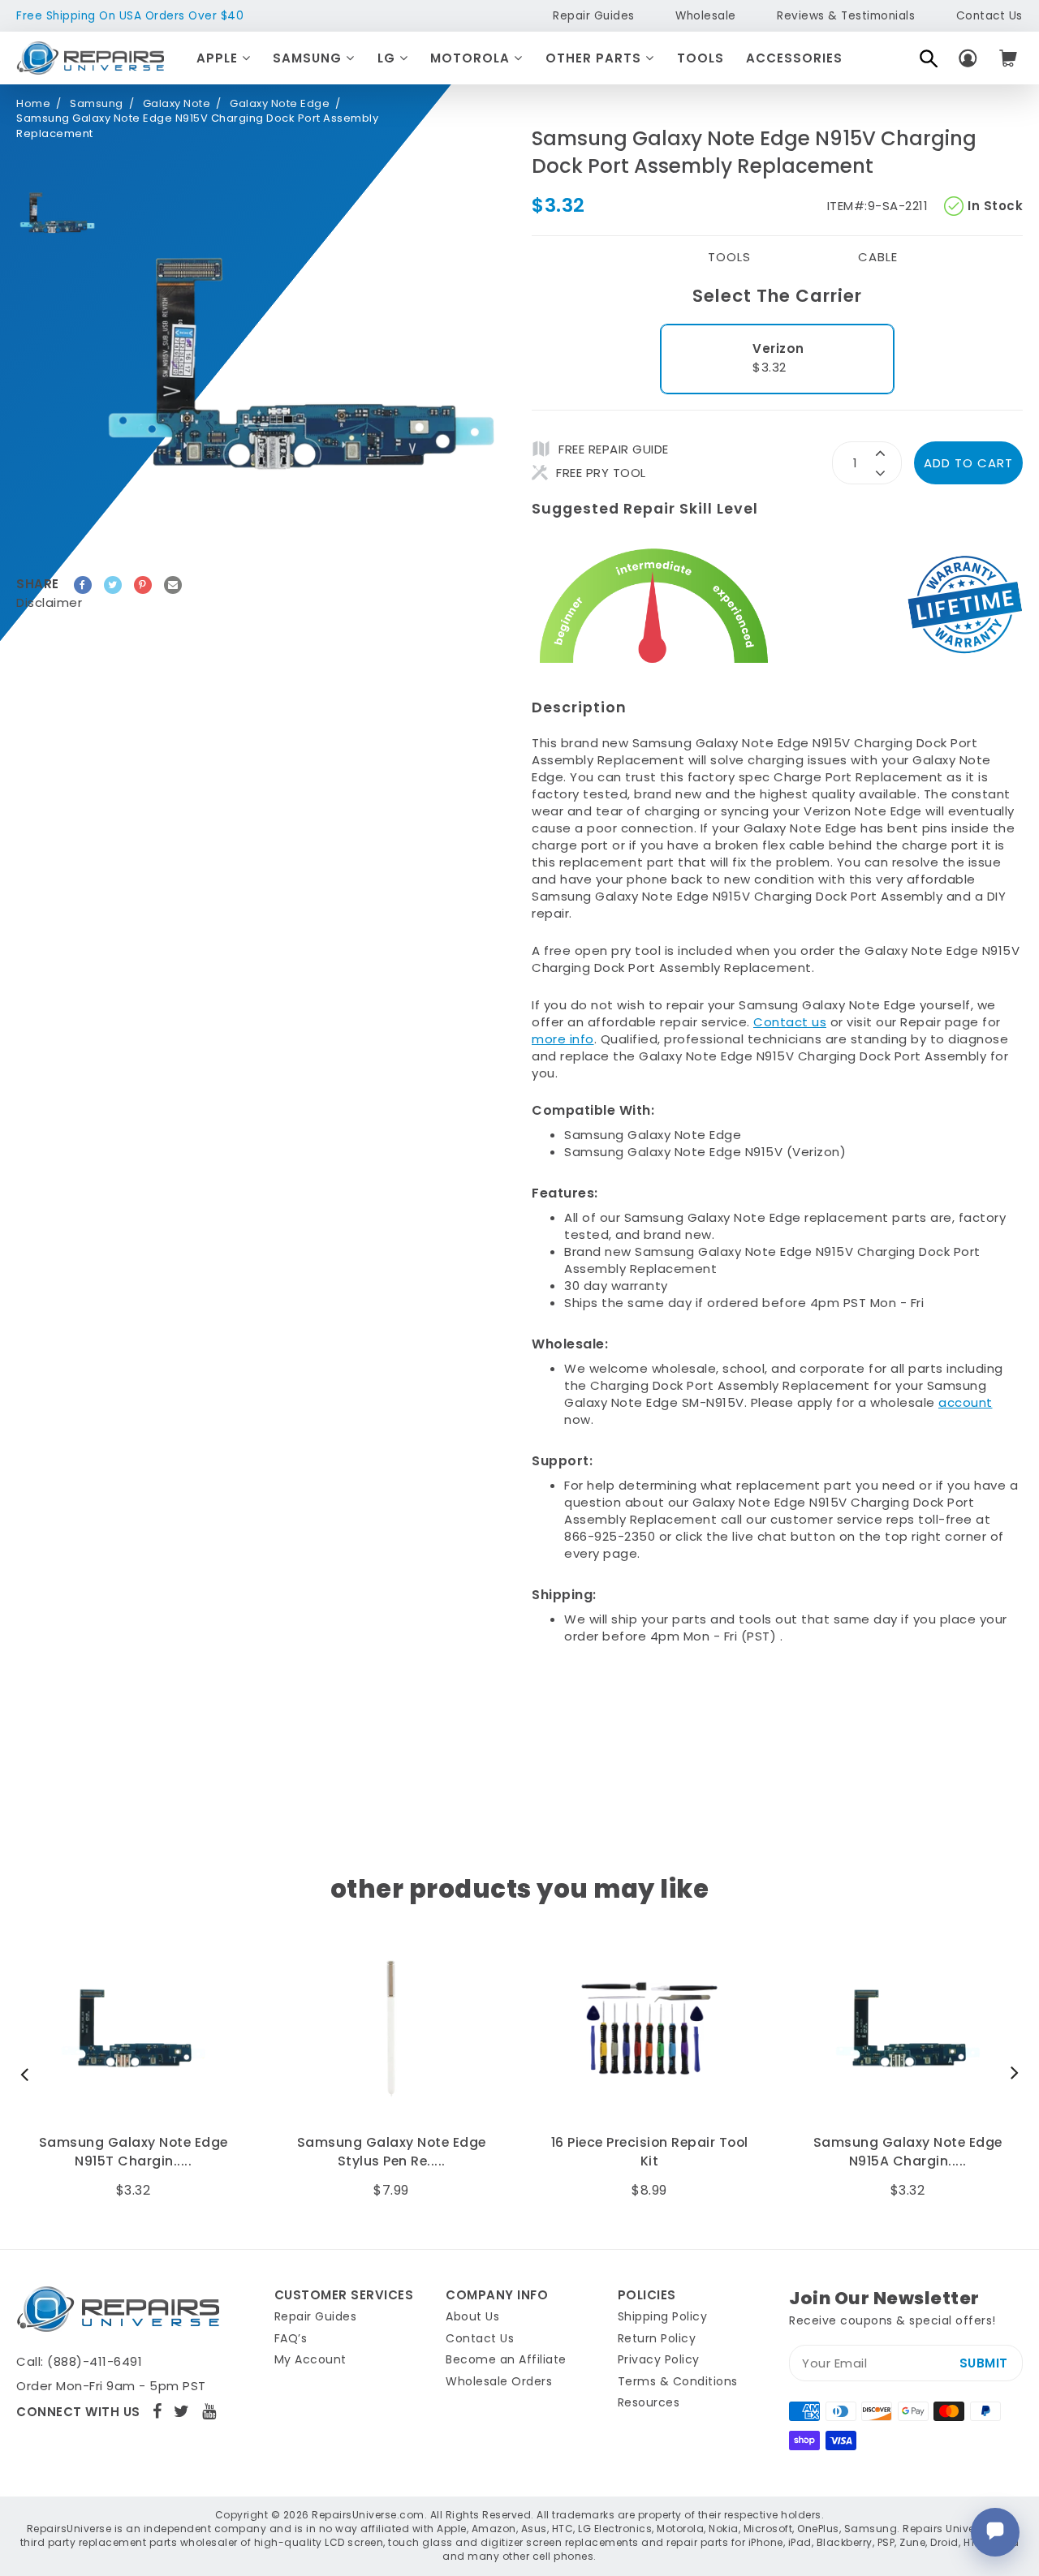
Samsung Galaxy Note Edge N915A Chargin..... (650, 2152)
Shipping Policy (663, 2316)
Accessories (794, 58)
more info (563, 1039)
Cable (878, 257)
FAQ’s (291, 2338)
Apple (219, 58)
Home (33, 104)
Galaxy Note (177, 104)
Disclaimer (49, 602)
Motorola (472, 58)
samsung (97, 104)
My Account (310, 2359)
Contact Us (989, 16)
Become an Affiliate (506, 2359)
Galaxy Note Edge (280, 104)
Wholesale (706, 16)
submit (984, 2363)
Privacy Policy (659, 2359)
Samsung (309, 58)
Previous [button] (28, 2074)
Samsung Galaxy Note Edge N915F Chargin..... (908, 2152)
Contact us (790, 1022)
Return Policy (657, 2338)
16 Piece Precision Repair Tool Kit (392, 2152)
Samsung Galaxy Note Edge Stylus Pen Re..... (134, 2152)
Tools (701, 58)
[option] (57, 213)
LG (388, 58)
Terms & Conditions (678, 2381)
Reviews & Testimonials (846, 16)
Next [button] (1011, 2074)
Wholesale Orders (499, 2381)
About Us (472, 2316)
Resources (649, 2402)
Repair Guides (594, 16)
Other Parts (595, 58)
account (966, 1402)
